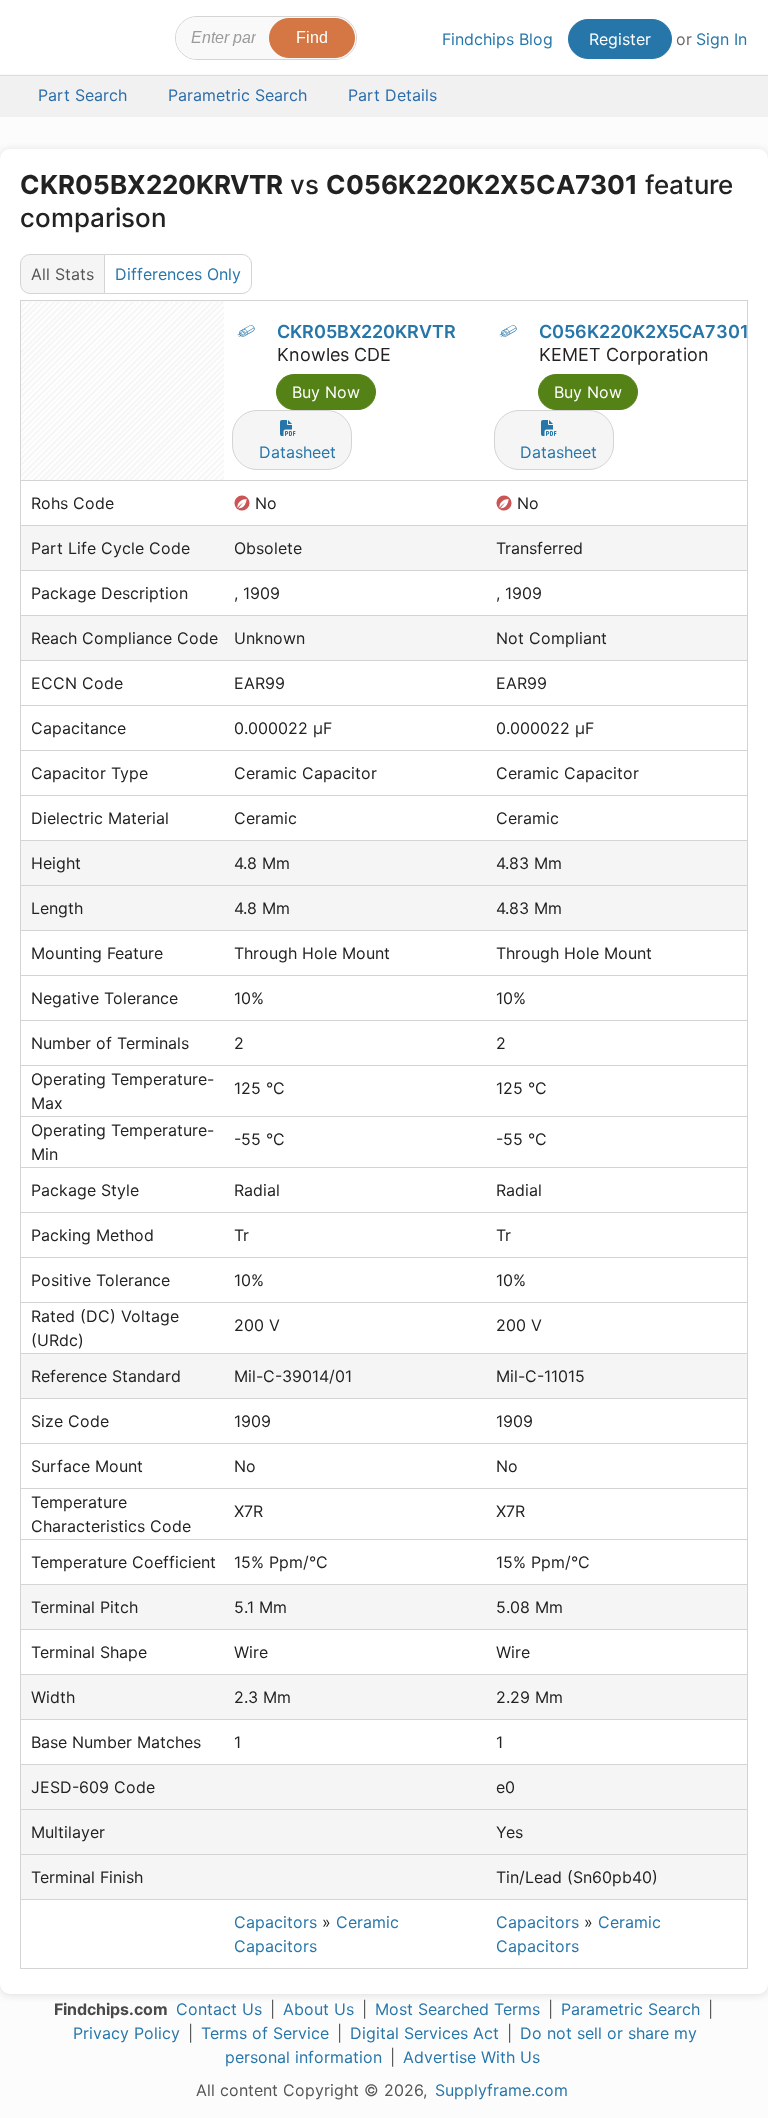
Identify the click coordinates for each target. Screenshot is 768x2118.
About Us (318, 2009)
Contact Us (219, 2009)
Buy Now (326, 392)
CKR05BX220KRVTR (366, 331)
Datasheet (297, 452)
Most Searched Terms (457, 2009)
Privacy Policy (126, 2033)
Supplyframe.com (501, 2090)
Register (620, 39)
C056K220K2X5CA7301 (644, 331)
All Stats (62, 274)
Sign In (721, 39)
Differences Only (178, 274)
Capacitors (275, 1922)
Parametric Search (630, 2009)
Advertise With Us (471, 2057)
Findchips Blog (497, 39)
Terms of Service (265, 2033)
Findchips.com (38, 41)
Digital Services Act (424, 2033)
